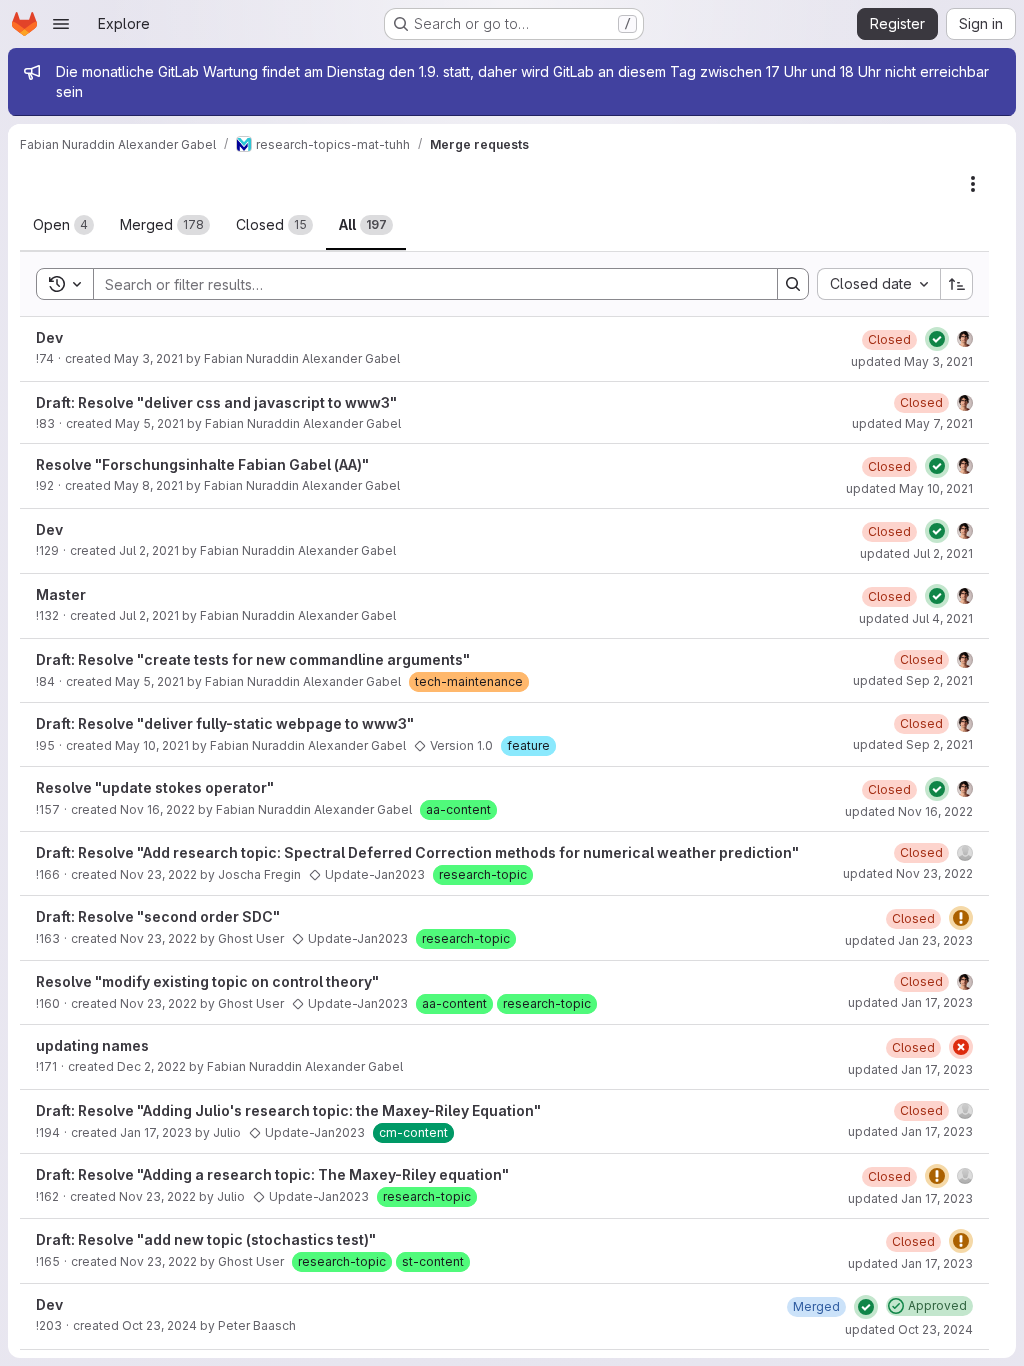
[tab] (63, 225)
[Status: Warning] (961, 918)
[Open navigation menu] (61, 24)
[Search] (793, 284)
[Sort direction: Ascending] (957, 284)
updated (912, 361)
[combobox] (878, 284)
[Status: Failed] (961, 1047)
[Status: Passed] (937, 339)
